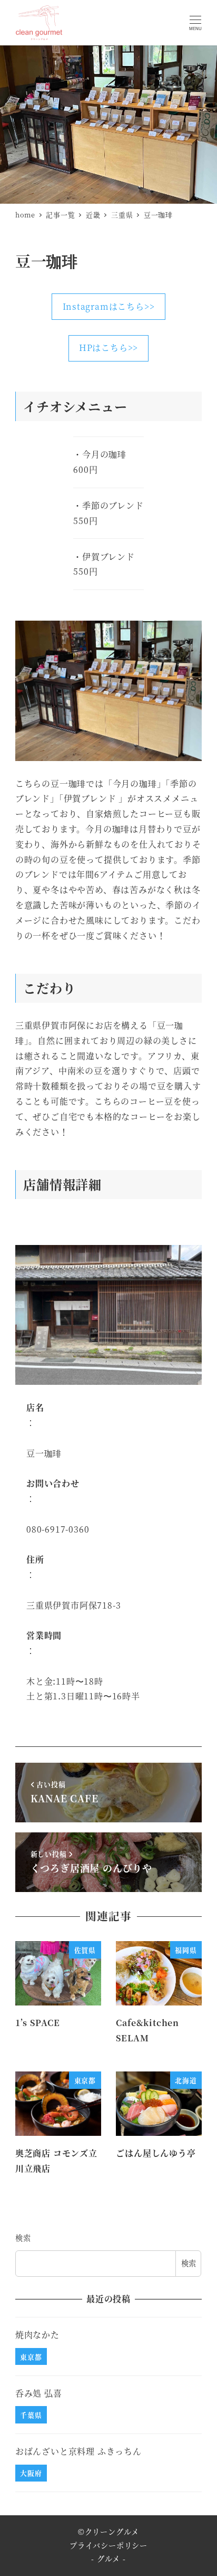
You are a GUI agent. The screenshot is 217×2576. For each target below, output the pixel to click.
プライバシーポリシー (108, 2545)
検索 (23, 2238)
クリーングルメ (112, 2532)
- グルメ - (108, 2559)
